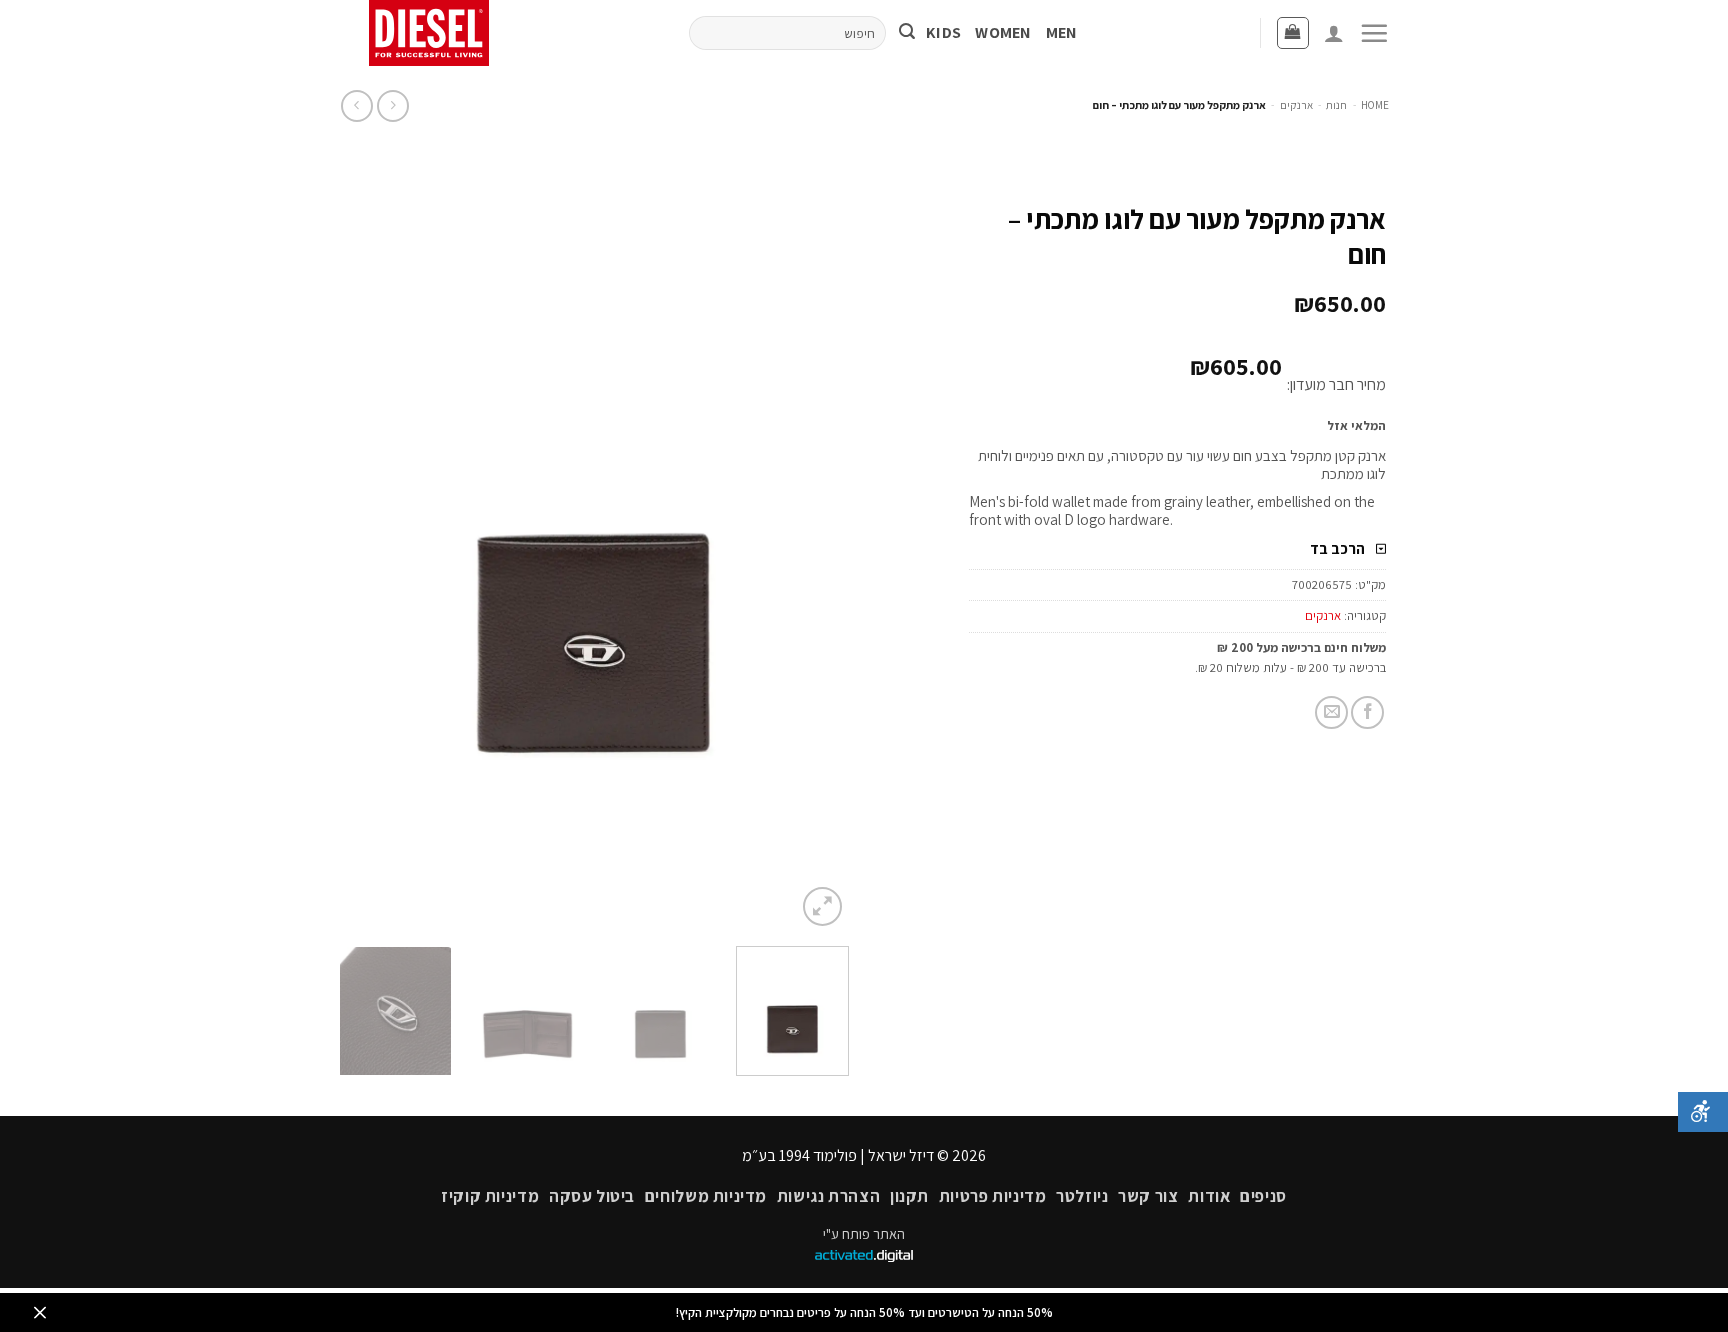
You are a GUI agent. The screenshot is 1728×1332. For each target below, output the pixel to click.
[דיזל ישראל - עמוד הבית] (436, 33)
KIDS (943, 32)
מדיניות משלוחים (706, 1196)
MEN (1062, 32)
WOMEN (1003, 32)
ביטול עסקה (592, 1196)
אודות (1209, 1196)
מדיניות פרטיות (993, 1196)
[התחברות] (1334, 33)
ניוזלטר (1082, 1196)
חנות (1336, 105)
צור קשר (1148, 1196)
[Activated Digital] (864, 1256)
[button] (1374, 33)
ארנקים (1296, 105)
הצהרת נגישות (828, 1196)
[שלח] (907, 33)
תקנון (909, 1196)
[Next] (360, 548)
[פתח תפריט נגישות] (1703, 1112)
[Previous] (814, 548)
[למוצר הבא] (392, 105)
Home (1375, 105)
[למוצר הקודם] (356, 105)
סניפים (1263, 1196)
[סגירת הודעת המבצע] (40, 1312)
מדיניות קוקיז (490, 1196)
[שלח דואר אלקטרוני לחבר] (1331, 712)
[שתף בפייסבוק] (1367, 712)
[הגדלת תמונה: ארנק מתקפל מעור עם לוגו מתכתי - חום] (594, 547)
